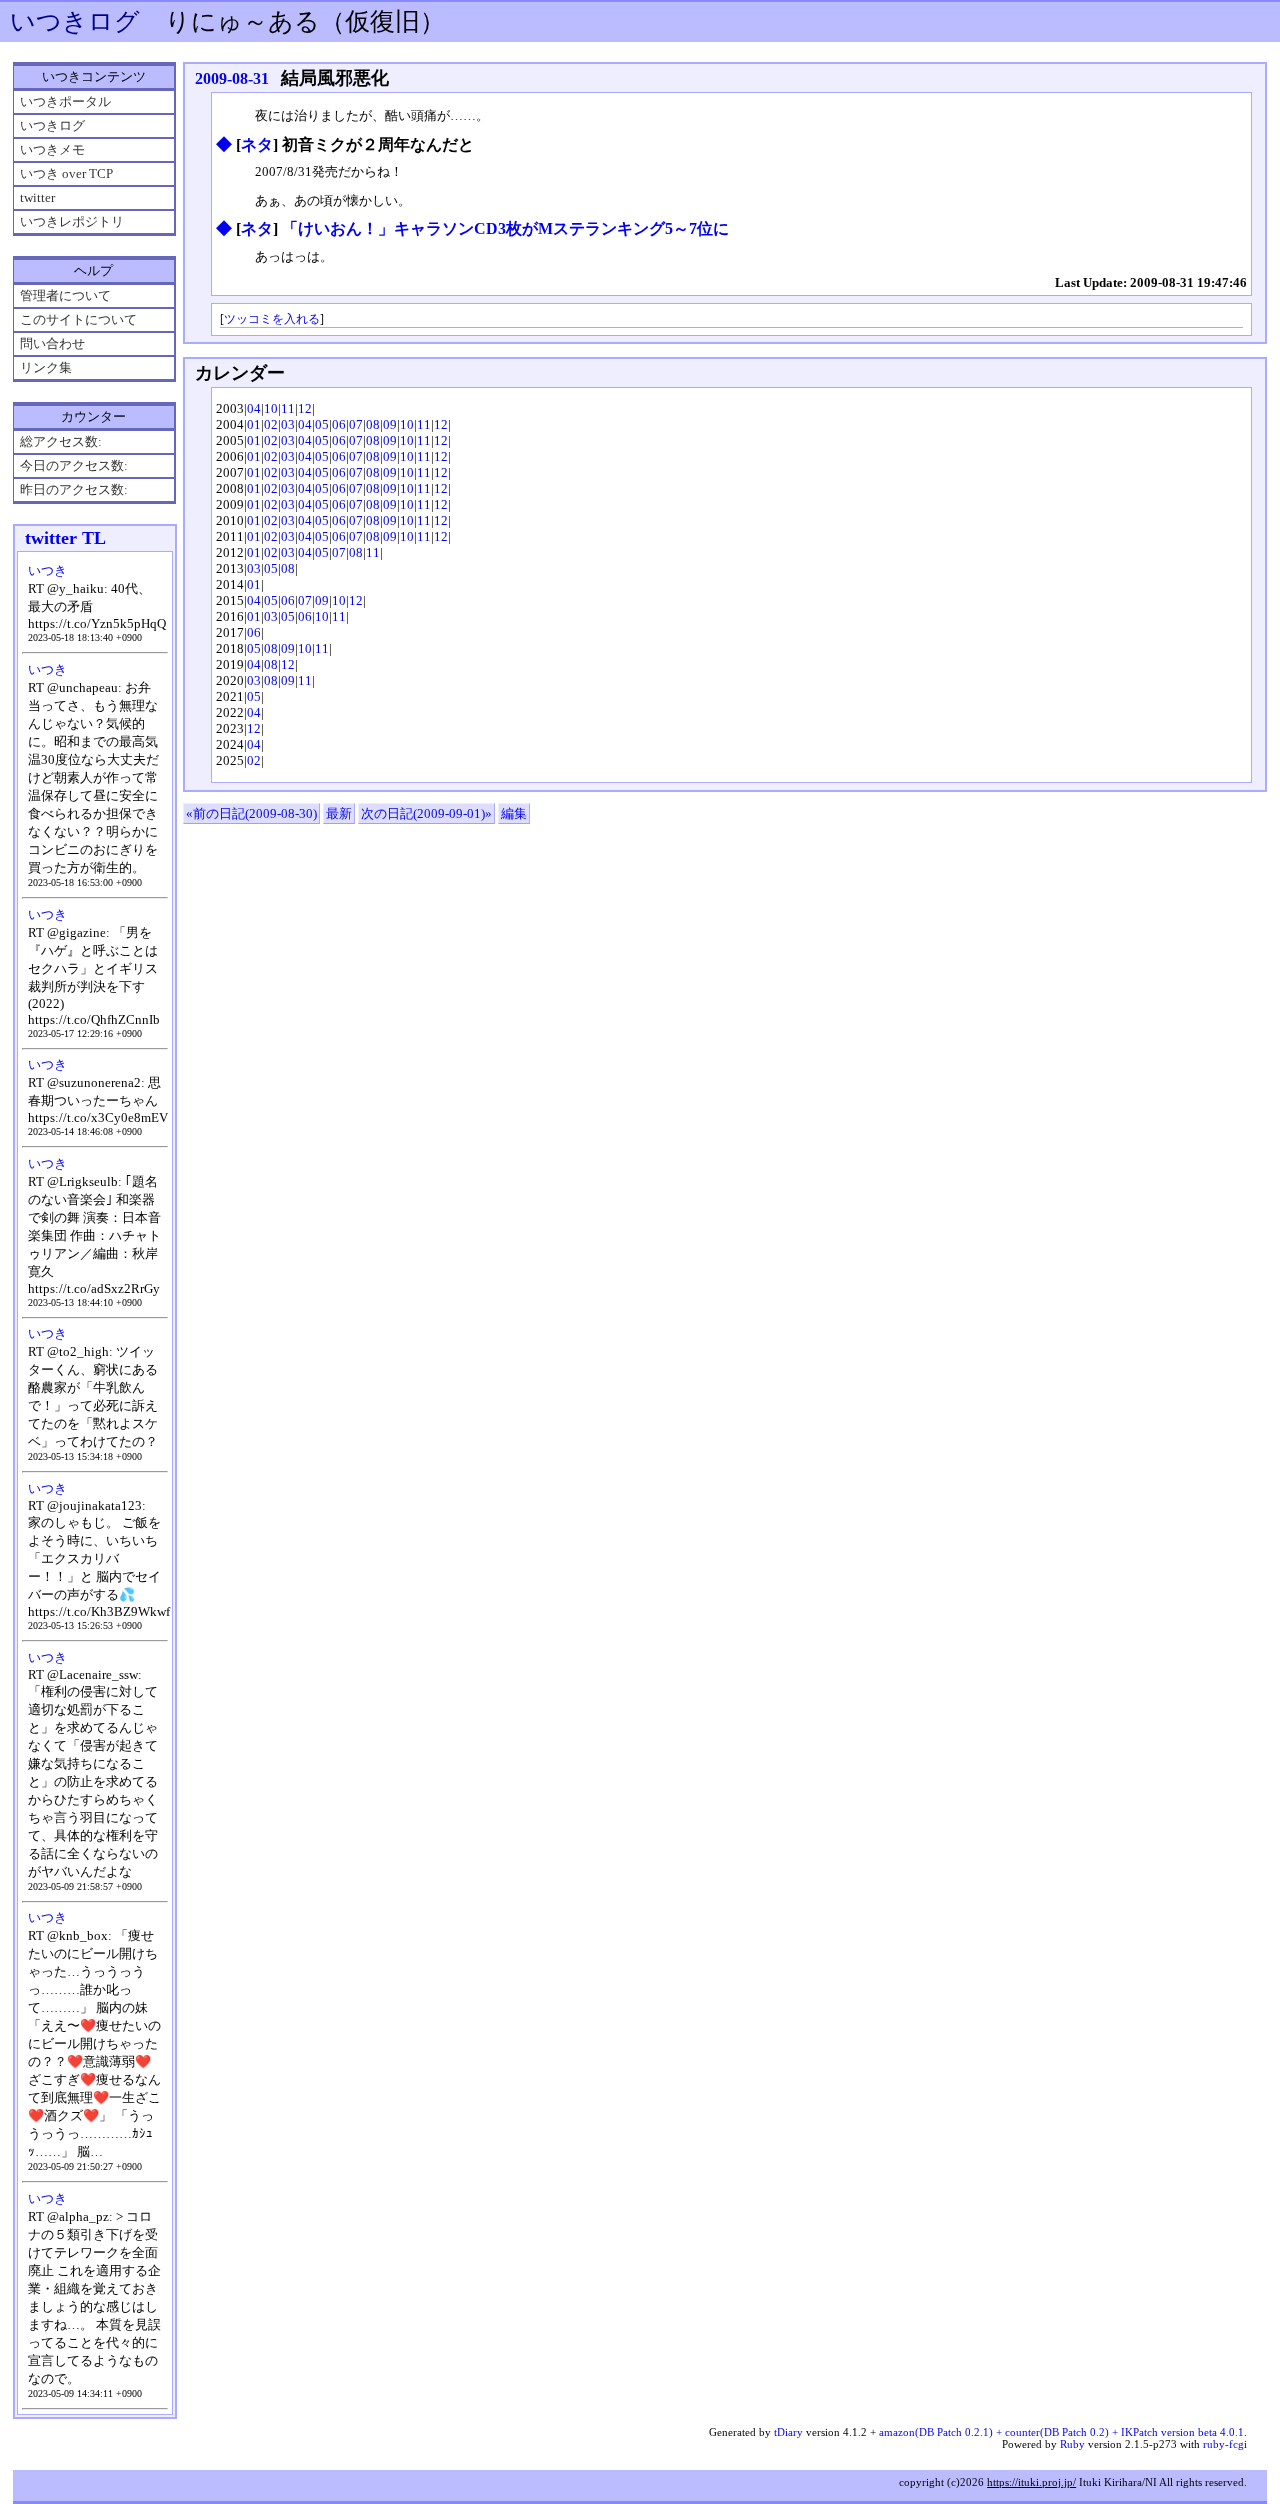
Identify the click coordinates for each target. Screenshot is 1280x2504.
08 (373, 424)
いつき (47, 570)
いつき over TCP (66, 173)
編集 (514, 813)
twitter (37, 197)
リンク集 (46, 367)
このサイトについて (78, 319)
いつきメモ (52, 149)
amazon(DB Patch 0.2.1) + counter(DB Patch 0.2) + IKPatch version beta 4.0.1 (1061, 2432)
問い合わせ (52, 343)
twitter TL (65, 538)
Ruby (1072, 2444)
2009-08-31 (232, 78)
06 (339, 424)
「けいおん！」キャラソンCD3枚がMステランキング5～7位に (505, 228)
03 (288, 424)
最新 (339, 813)
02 (271, 424)
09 (390, 424)
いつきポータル (65, 101)
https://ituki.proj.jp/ (1031, 2482)
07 (356, 424)
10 (271, 408)
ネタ (257, 144)
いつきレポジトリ (72, 221)
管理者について (65, 295)
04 (254, 408)
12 (305, 408)
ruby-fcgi (1225, 2444)
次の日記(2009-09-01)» (426, 813)
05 (322, 424)
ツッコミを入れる (272, 319)
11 (288, 408)
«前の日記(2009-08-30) (251, 813)
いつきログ (75, 21)
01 (254, 424)
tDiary (788, 2432)
